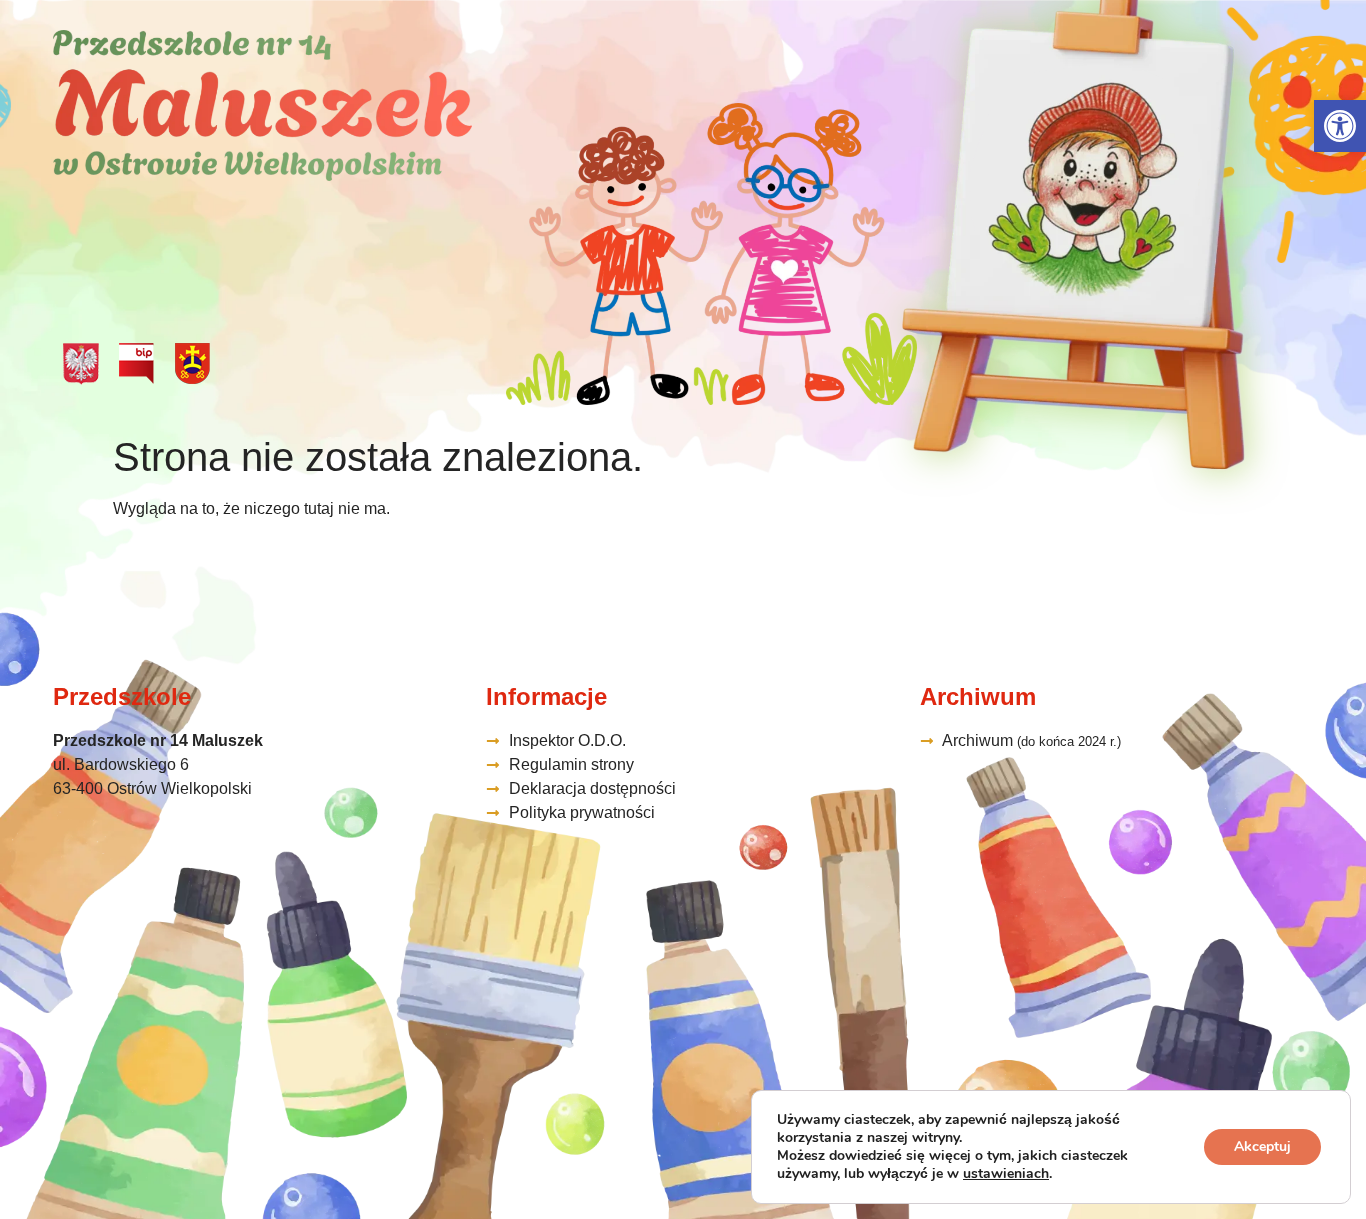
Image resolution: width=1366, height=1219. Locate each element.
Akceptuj (1262, 1146)
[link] (1340, 126)
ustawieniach (1006, 1174)
